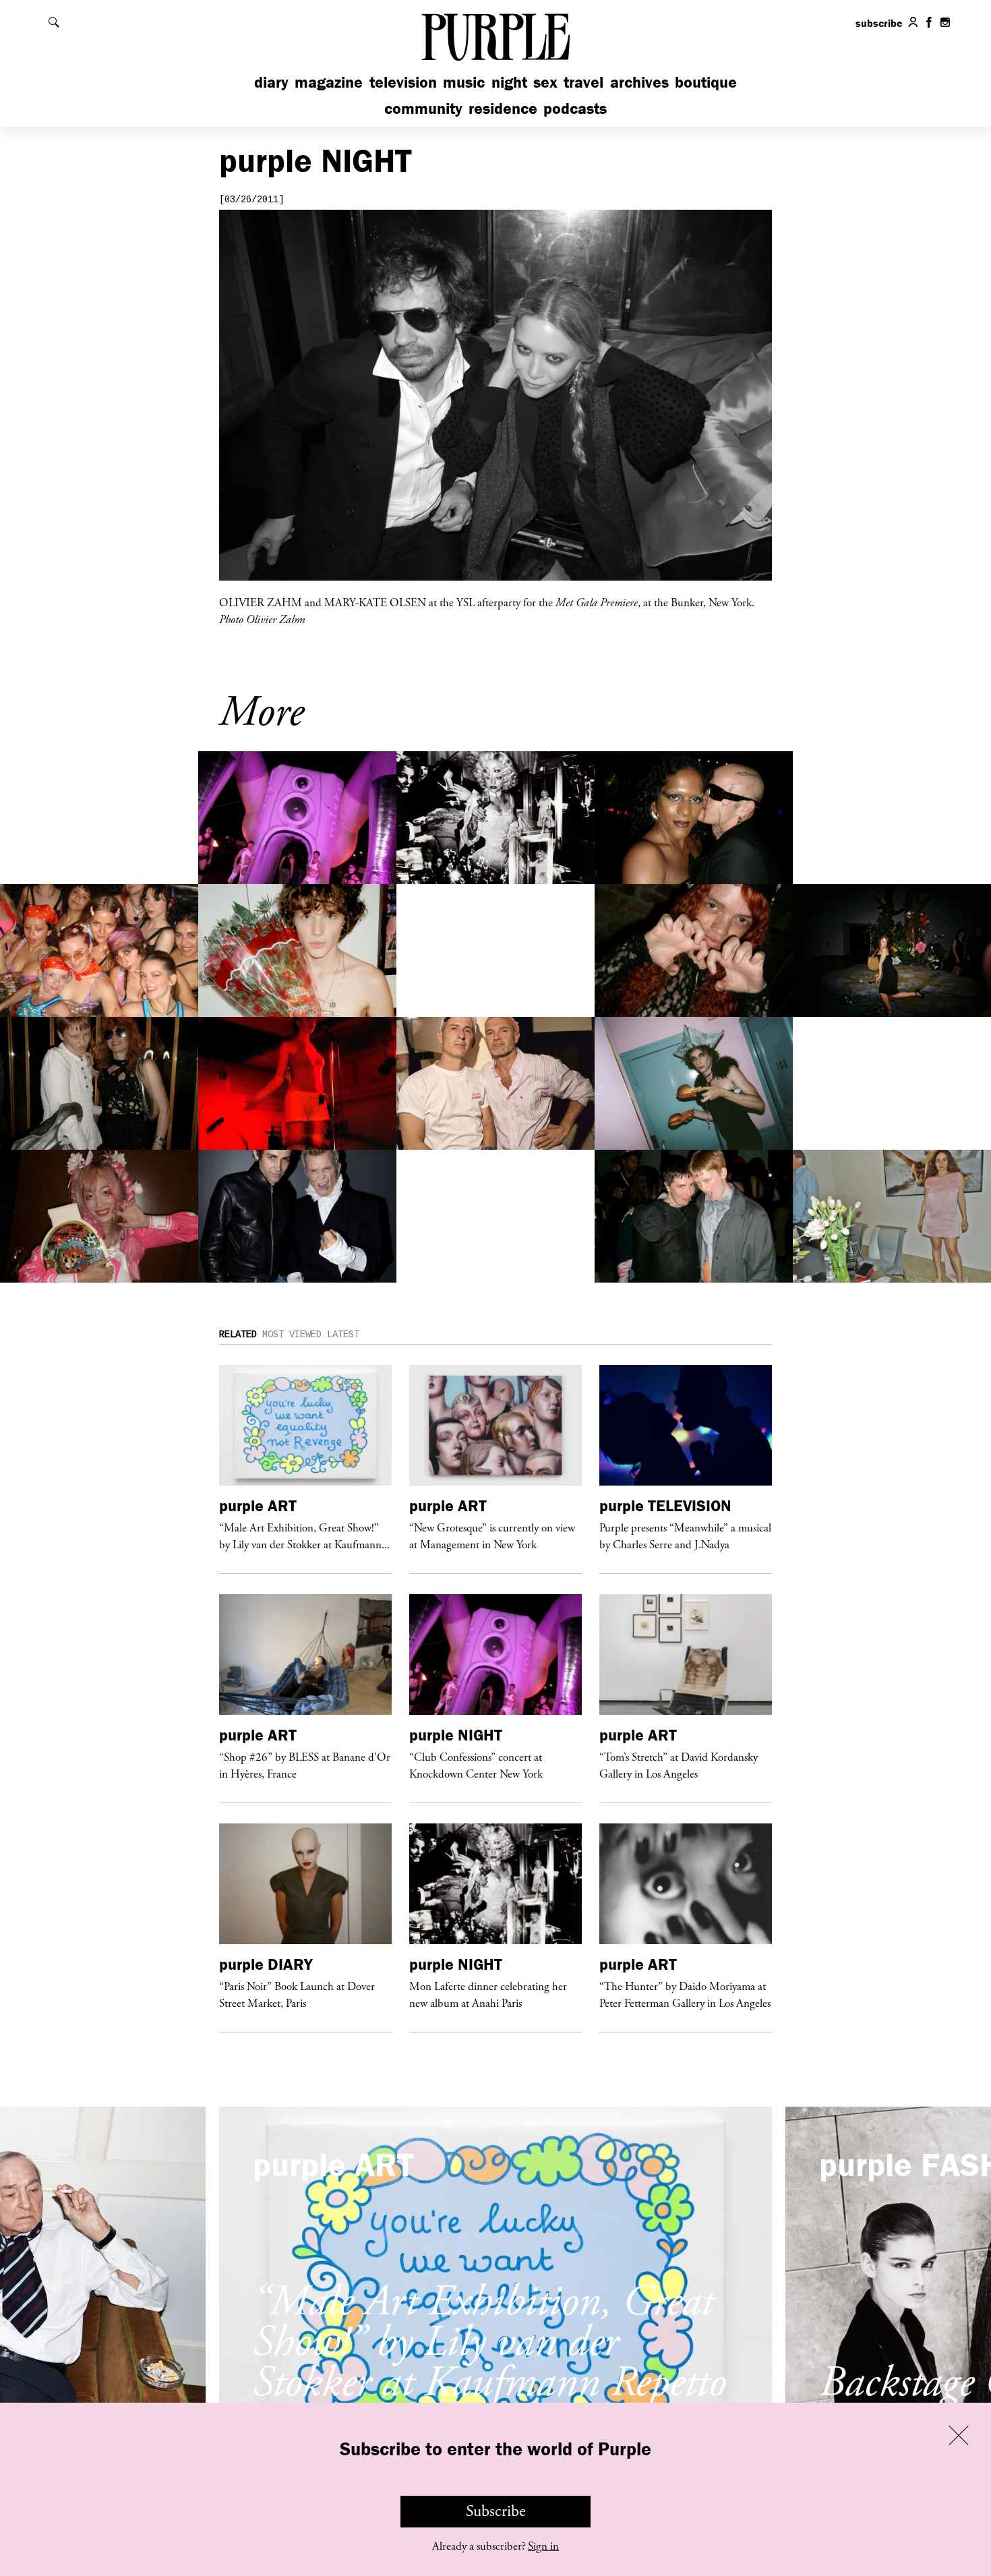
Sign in (543, 2546)
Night (509, 82)
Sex (545, 82)
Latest (343, 1335)
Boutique (706, 82)
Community (423, 108)
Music (464, 82)
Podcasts (575, 108)
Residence (503, 108)
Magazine (329, 82)
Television (403, 82)
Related (238, 1335)
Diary (271, 82)
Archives (639, 82)
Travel (583, 82)
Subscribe (496, 2511)
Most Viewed (292, 1335)
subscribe (879, 23)
